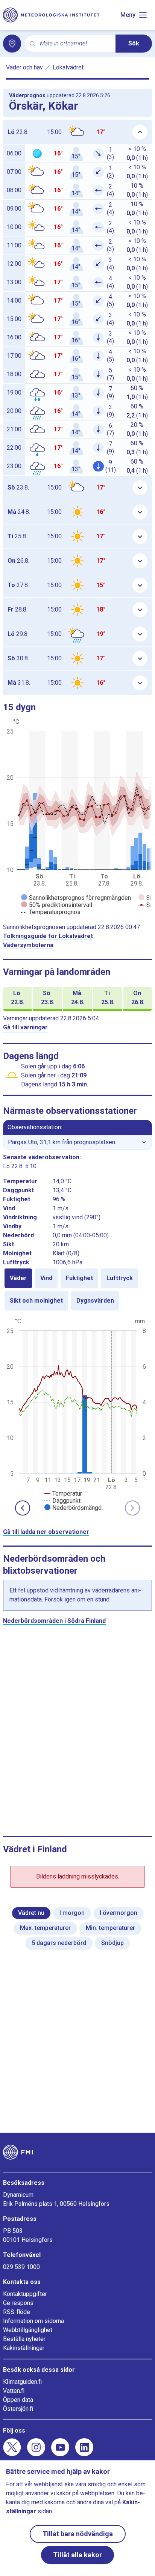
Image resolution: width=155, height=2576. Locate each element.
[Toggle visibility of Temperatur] (63, 1494)
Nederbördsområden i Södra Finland (54, 1621)
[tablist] (77, 1290)
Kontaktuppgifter (25, 2294)
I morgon (72, 1913)
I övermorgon (119, 1913)
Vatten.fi (14, 2391)
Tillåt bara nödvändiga (78, 2534)
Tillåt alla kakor (77, 2555)
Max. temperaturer (45, 1928)
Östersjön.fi (18, 2409)
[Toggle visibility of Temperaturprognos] (51, 912)
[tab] (18, 1278)
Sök (134, 43)
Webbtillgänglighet (28, 2330)
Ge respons (18, 2303)
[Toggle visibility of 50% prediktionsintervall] (57, 905)
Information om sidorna (33, 2321)
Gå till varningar (25, 1027)
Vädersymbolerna (28, 945)
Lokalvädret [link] (68, 67)
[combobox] (75, 44)
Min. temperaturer (110, 1928)
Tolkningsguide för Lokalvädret (48, 936)
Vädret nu (31, 1913)
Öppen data (18, 2400)
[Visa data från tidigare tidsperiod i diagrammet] (23, 1508)
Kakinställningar (24, 2348)
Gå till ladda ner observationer (46, 1532)
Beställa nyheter (24, 2339)
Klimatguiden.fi (22, 2382)
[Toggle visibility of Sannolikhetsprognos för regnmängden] (76, 898)
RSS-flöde (17, 2312)
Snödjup (112, 1943)
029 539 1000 (21, 2267)
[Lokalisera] (12, 44)
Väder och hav (24, 67)
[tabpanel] (77, 1414)
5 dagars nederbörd (59, 1943)
